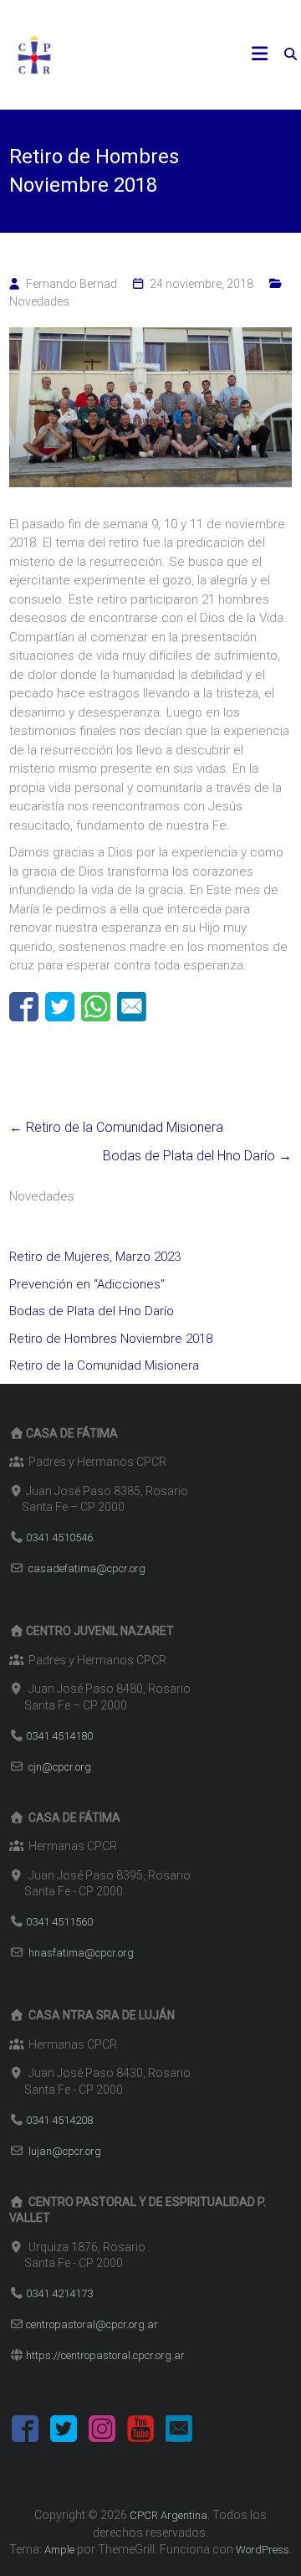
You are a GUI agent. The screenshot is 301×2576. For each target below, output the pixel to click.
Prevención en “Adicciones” (87, 1284)
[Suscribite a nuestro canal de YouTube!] (140, 2432)
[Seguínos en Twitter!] (64, 2432)
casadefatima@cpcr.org (87, 1568)
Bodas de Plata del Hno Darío (197, 1156)
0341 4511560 (59, 1922)
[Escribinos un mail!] (179, 2432)
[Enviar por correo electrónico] (132, 1007)
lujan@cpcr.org (65, 2151)
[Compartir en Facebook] (24, 1007)
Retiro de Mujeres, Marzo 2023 (95, 1257)
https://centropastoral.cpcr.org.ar (105, 2355)
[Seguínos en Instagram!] (102, 2432)
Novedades (39, 301)
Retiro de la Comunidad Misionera (116, 1127)
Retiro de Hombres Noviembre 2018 (111, 1339)
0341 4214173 (59, 2293)
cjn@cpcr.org (60, 1767)
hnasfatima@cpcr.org (81, 1953)
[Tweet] (60, 1007)
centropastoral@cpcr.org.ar (92, 2324)
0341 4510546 (59, 1537)
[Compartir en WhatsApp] (96, 1007)
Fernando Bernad (71, 284)
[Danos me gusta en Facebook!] (25, 2432)
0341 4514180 (59, 1736)
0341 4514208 (59, 2120)
